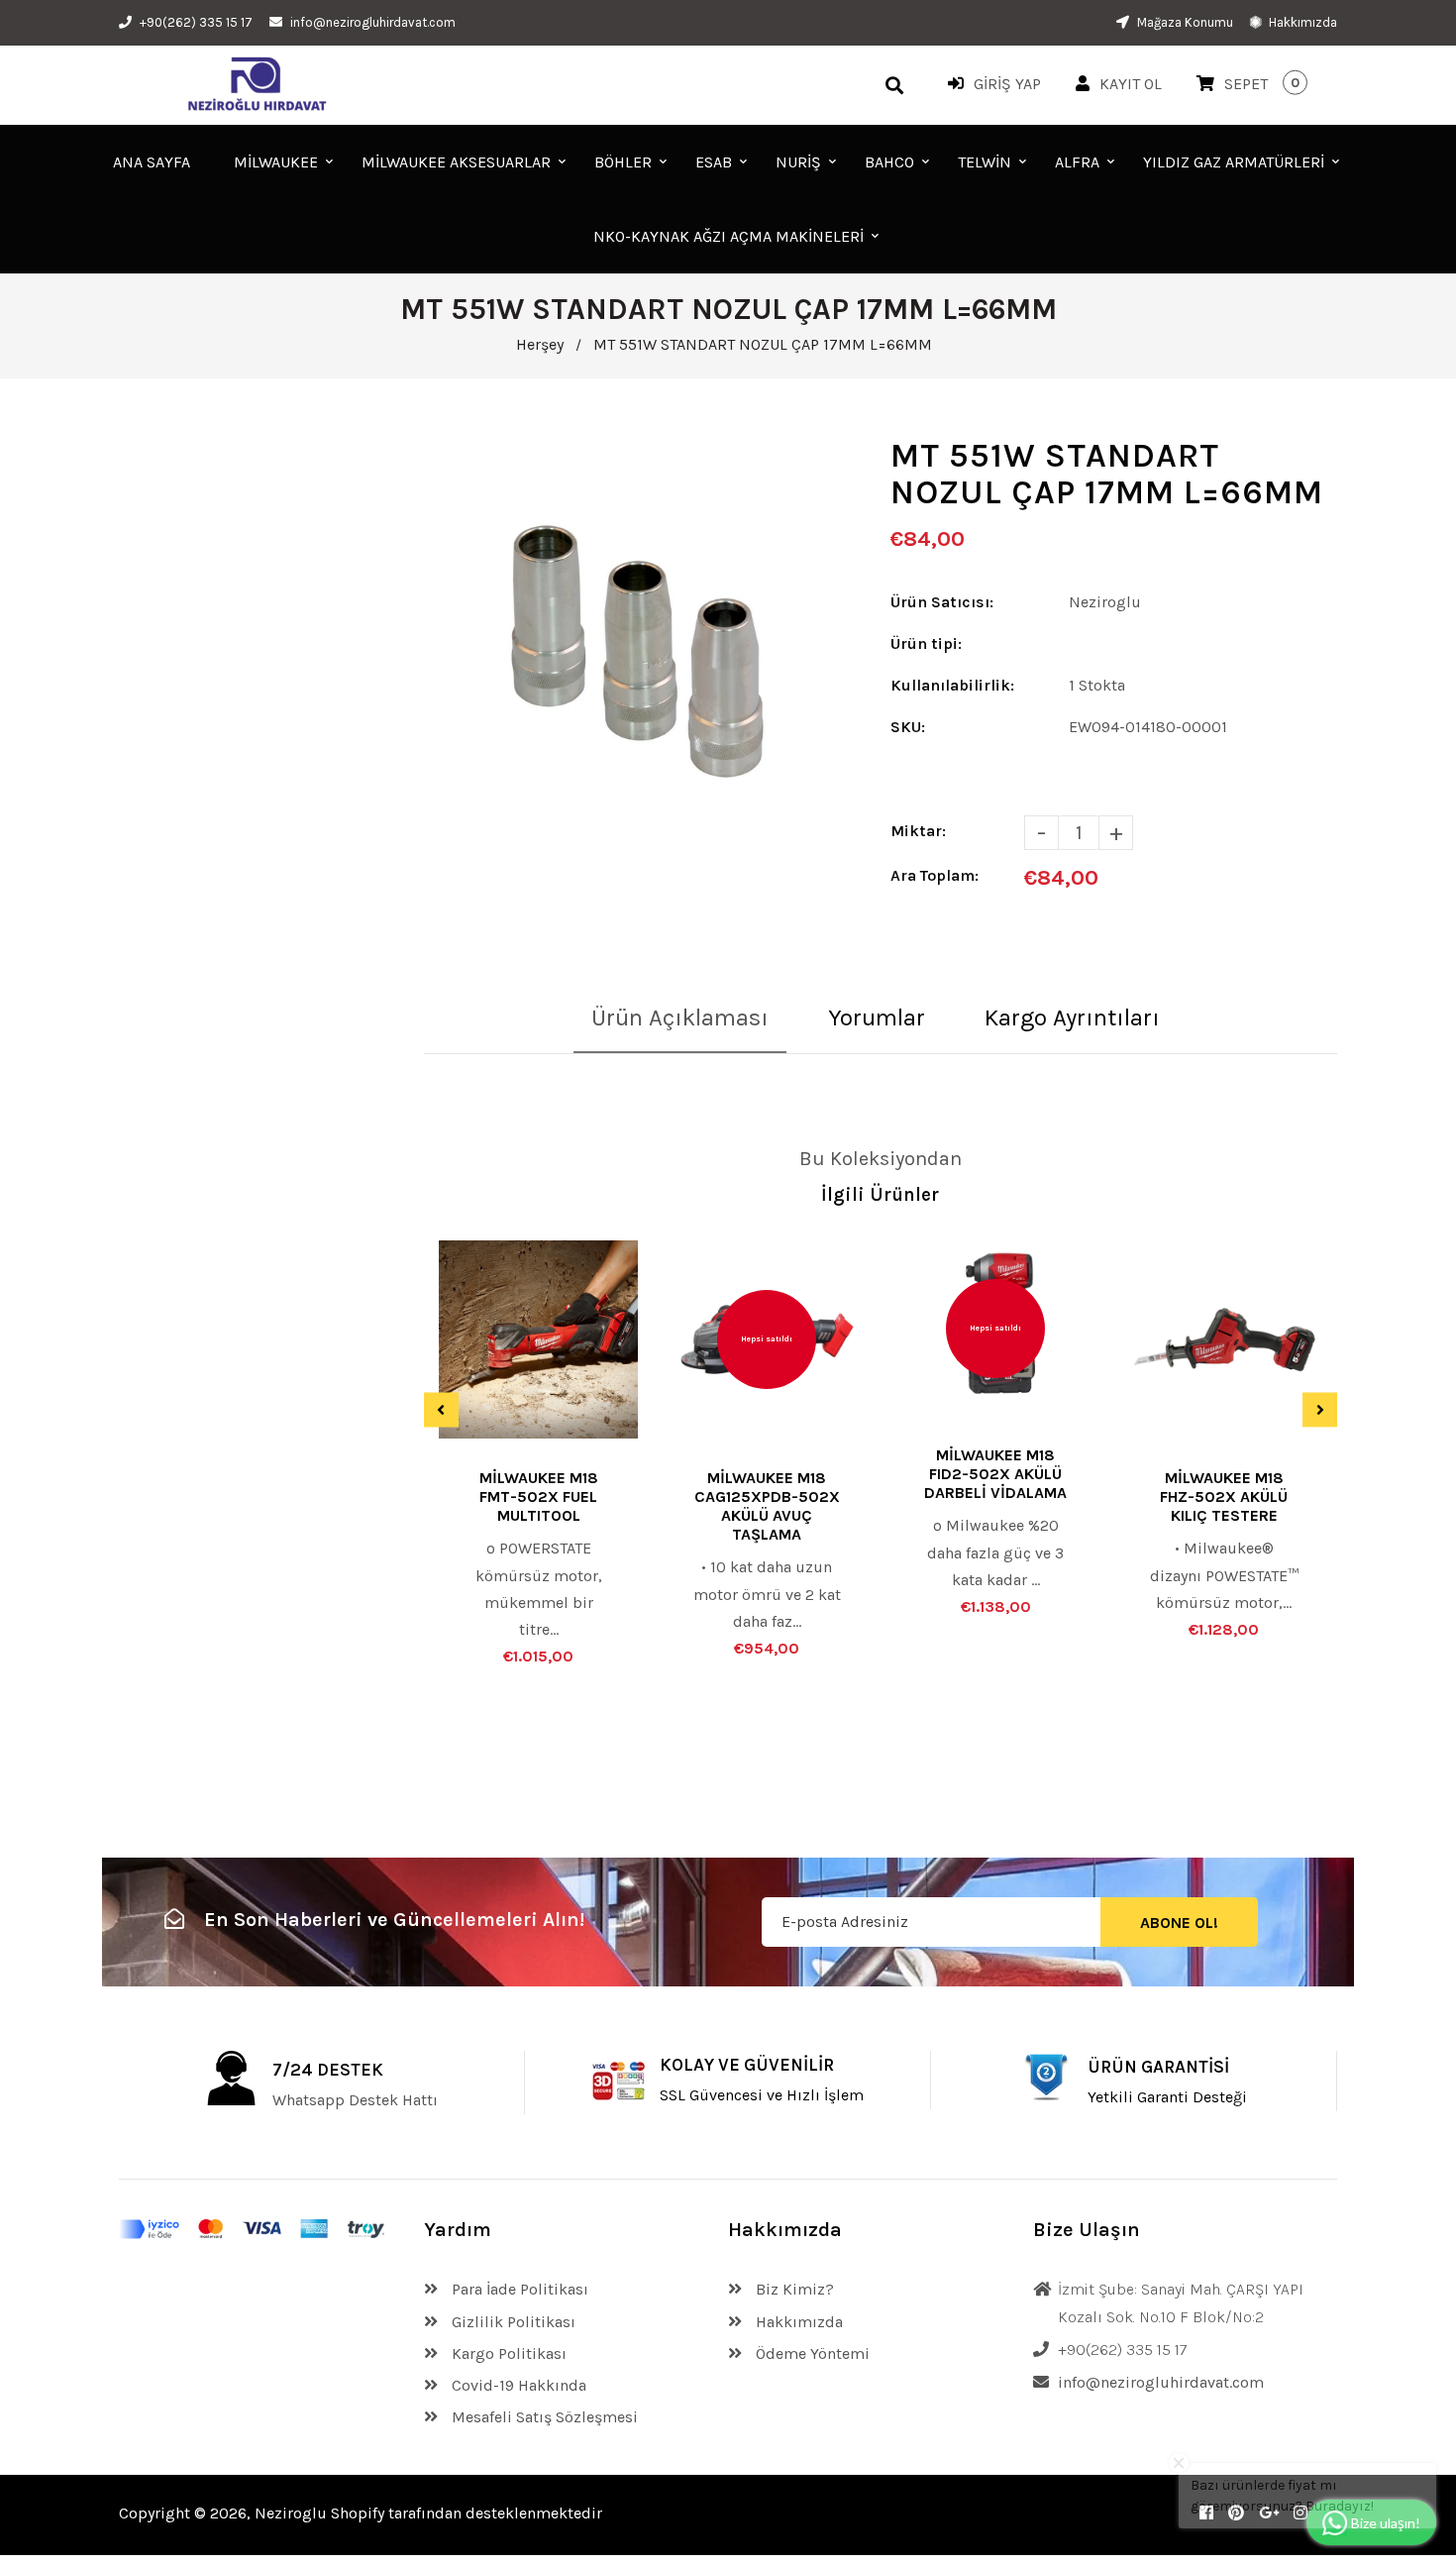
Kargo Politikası (507, 2353)
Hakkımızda (1301, 22)
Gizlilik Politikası (512, 2322)
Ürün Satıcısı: (942, 602)
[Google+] (1269, 2513)
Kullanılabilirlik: (952, 685)
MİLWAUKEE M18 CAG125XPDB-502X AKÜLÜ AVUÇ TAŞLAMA (767, 1506)
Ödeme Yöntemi (811, 2353)
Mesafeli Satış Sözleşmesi (543, 2417)
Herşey (540, 344)
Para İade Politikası (518, 2289)
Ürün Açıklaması (680, 1017)
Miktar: (918, 831)
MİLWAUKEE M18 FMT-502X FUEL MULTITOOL (539, 1496)
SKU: (908, 727)
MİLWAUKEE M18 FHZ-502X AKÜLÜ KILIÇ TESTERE (1224, 1496)
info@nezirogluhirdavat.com (373, 22)
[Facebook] (1206, 2513)
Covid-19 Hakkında (517, 2385)
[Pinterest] (1236, 2513)
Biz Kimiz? (793, 2289)
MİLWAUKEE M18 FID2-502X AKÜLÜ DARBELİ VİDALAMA (995, 1474)
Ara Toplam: (935, 875)
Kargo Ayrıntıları (1072, 1017)
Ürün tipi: (926, 643)
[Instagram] (1300, 2513)
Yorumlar (877, 1017)
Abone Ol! (1179, 1923)
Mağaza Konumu (1184, 22)
